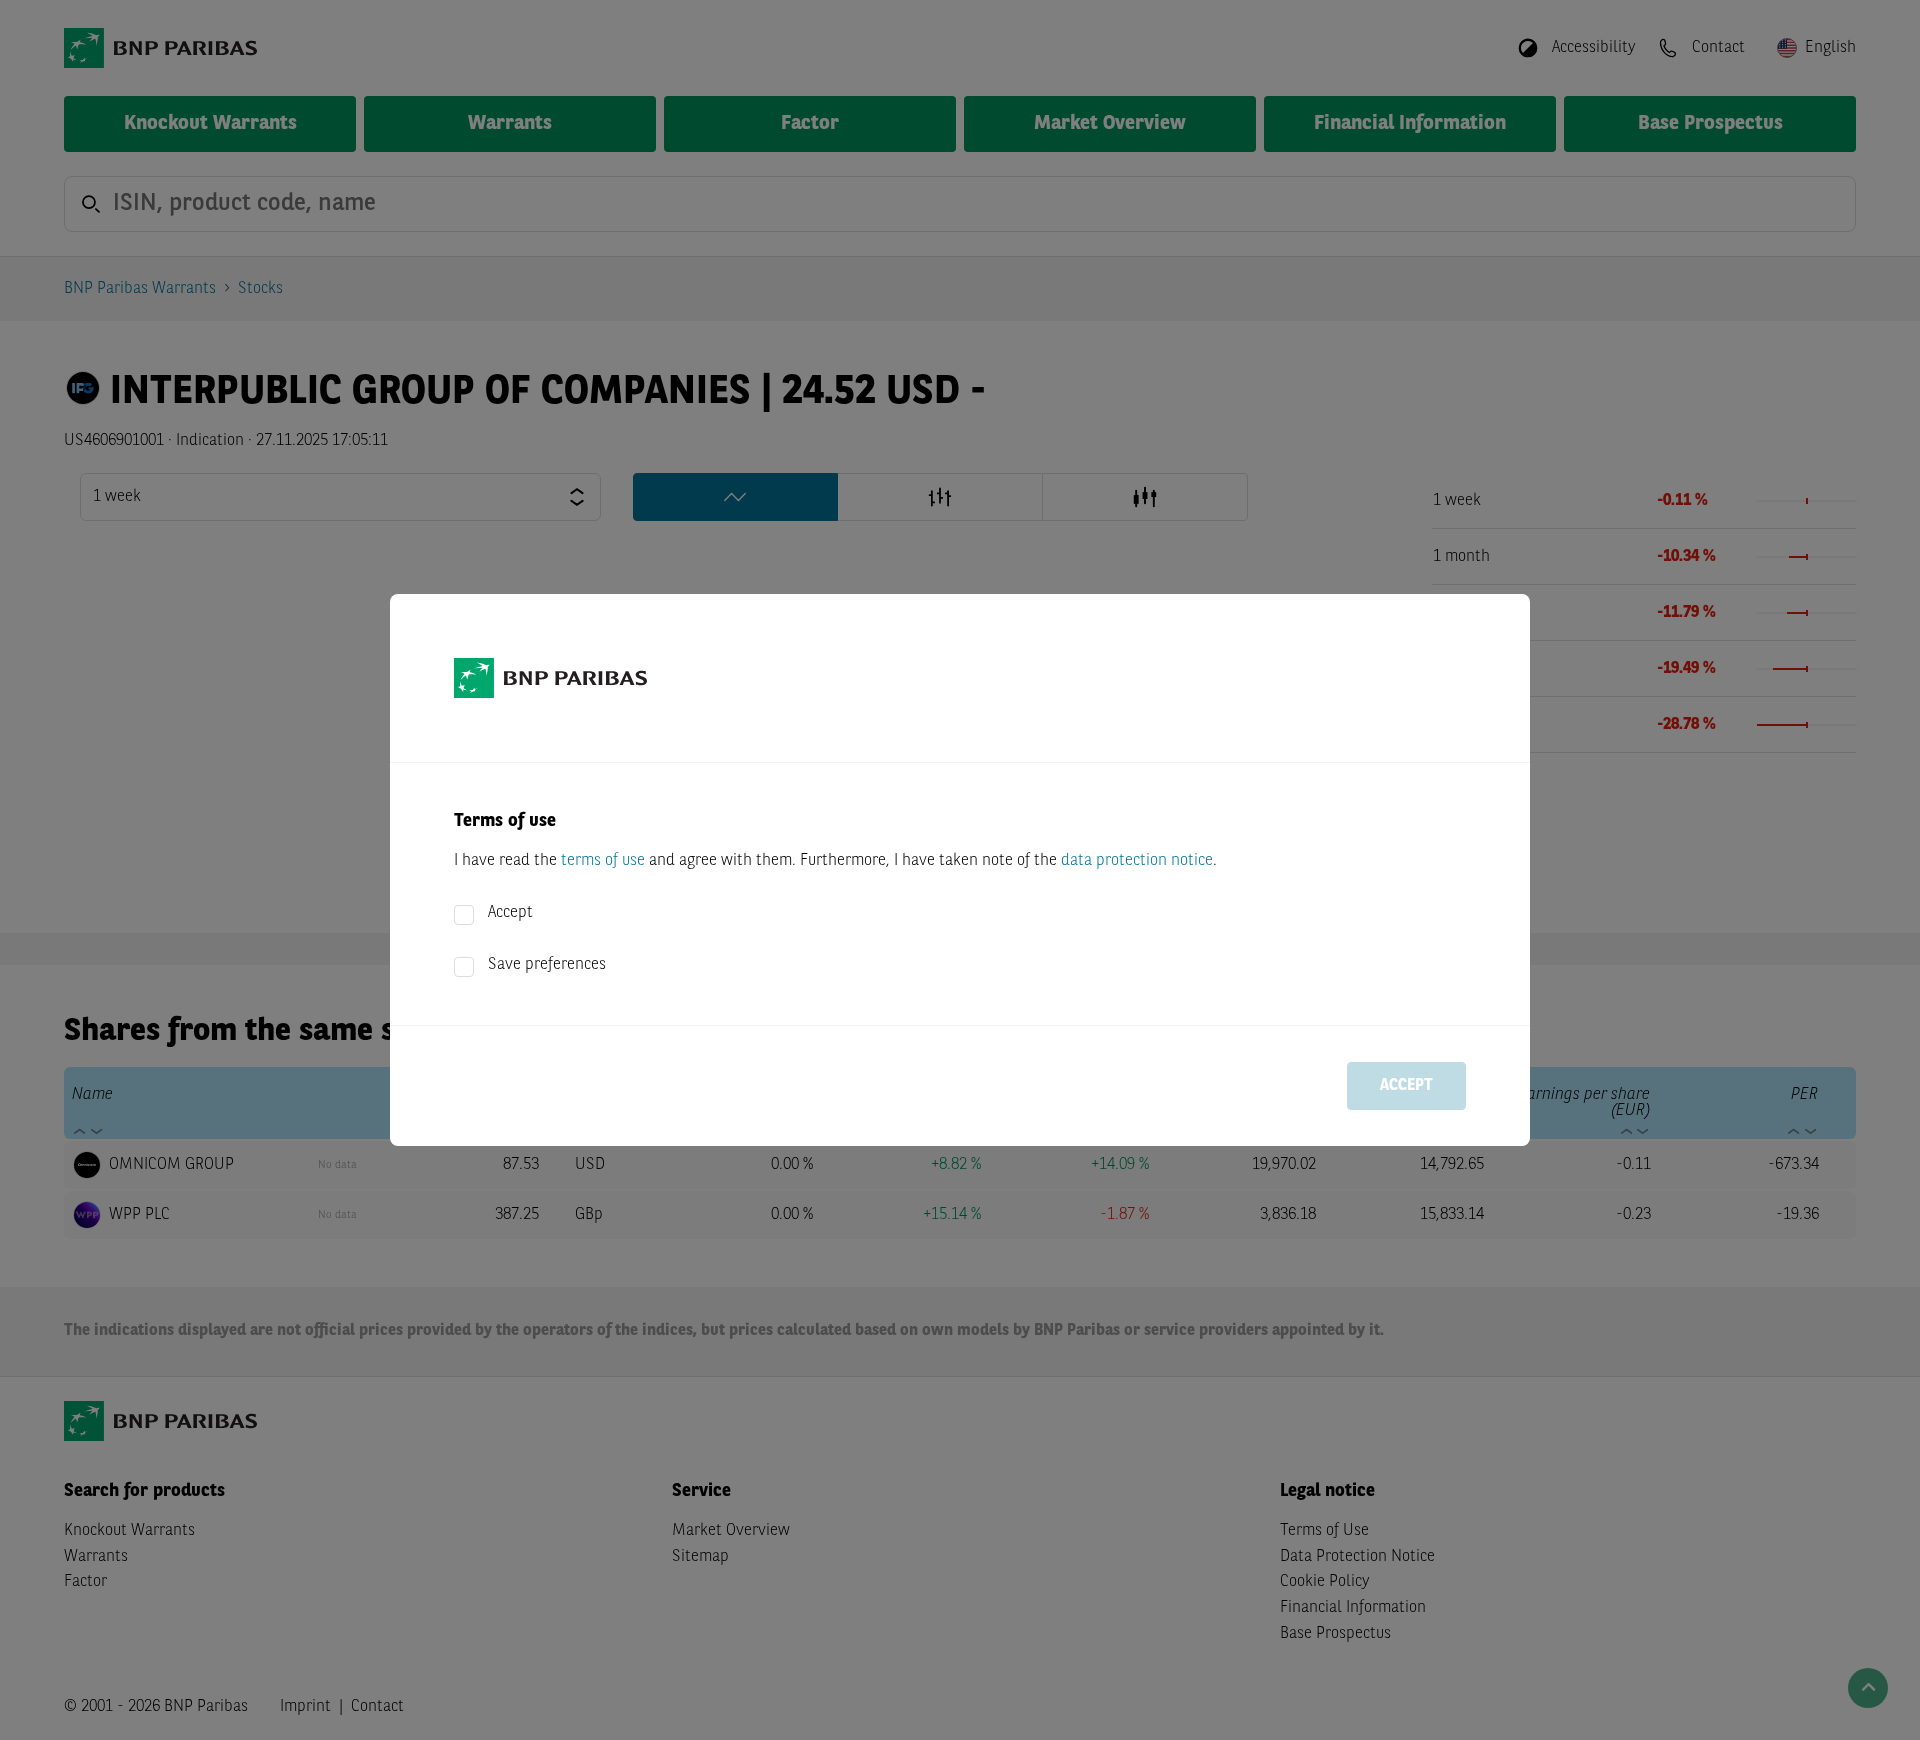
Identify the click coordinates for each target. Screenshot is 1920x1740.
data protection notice (1137, 861)
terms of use (603, 861)
